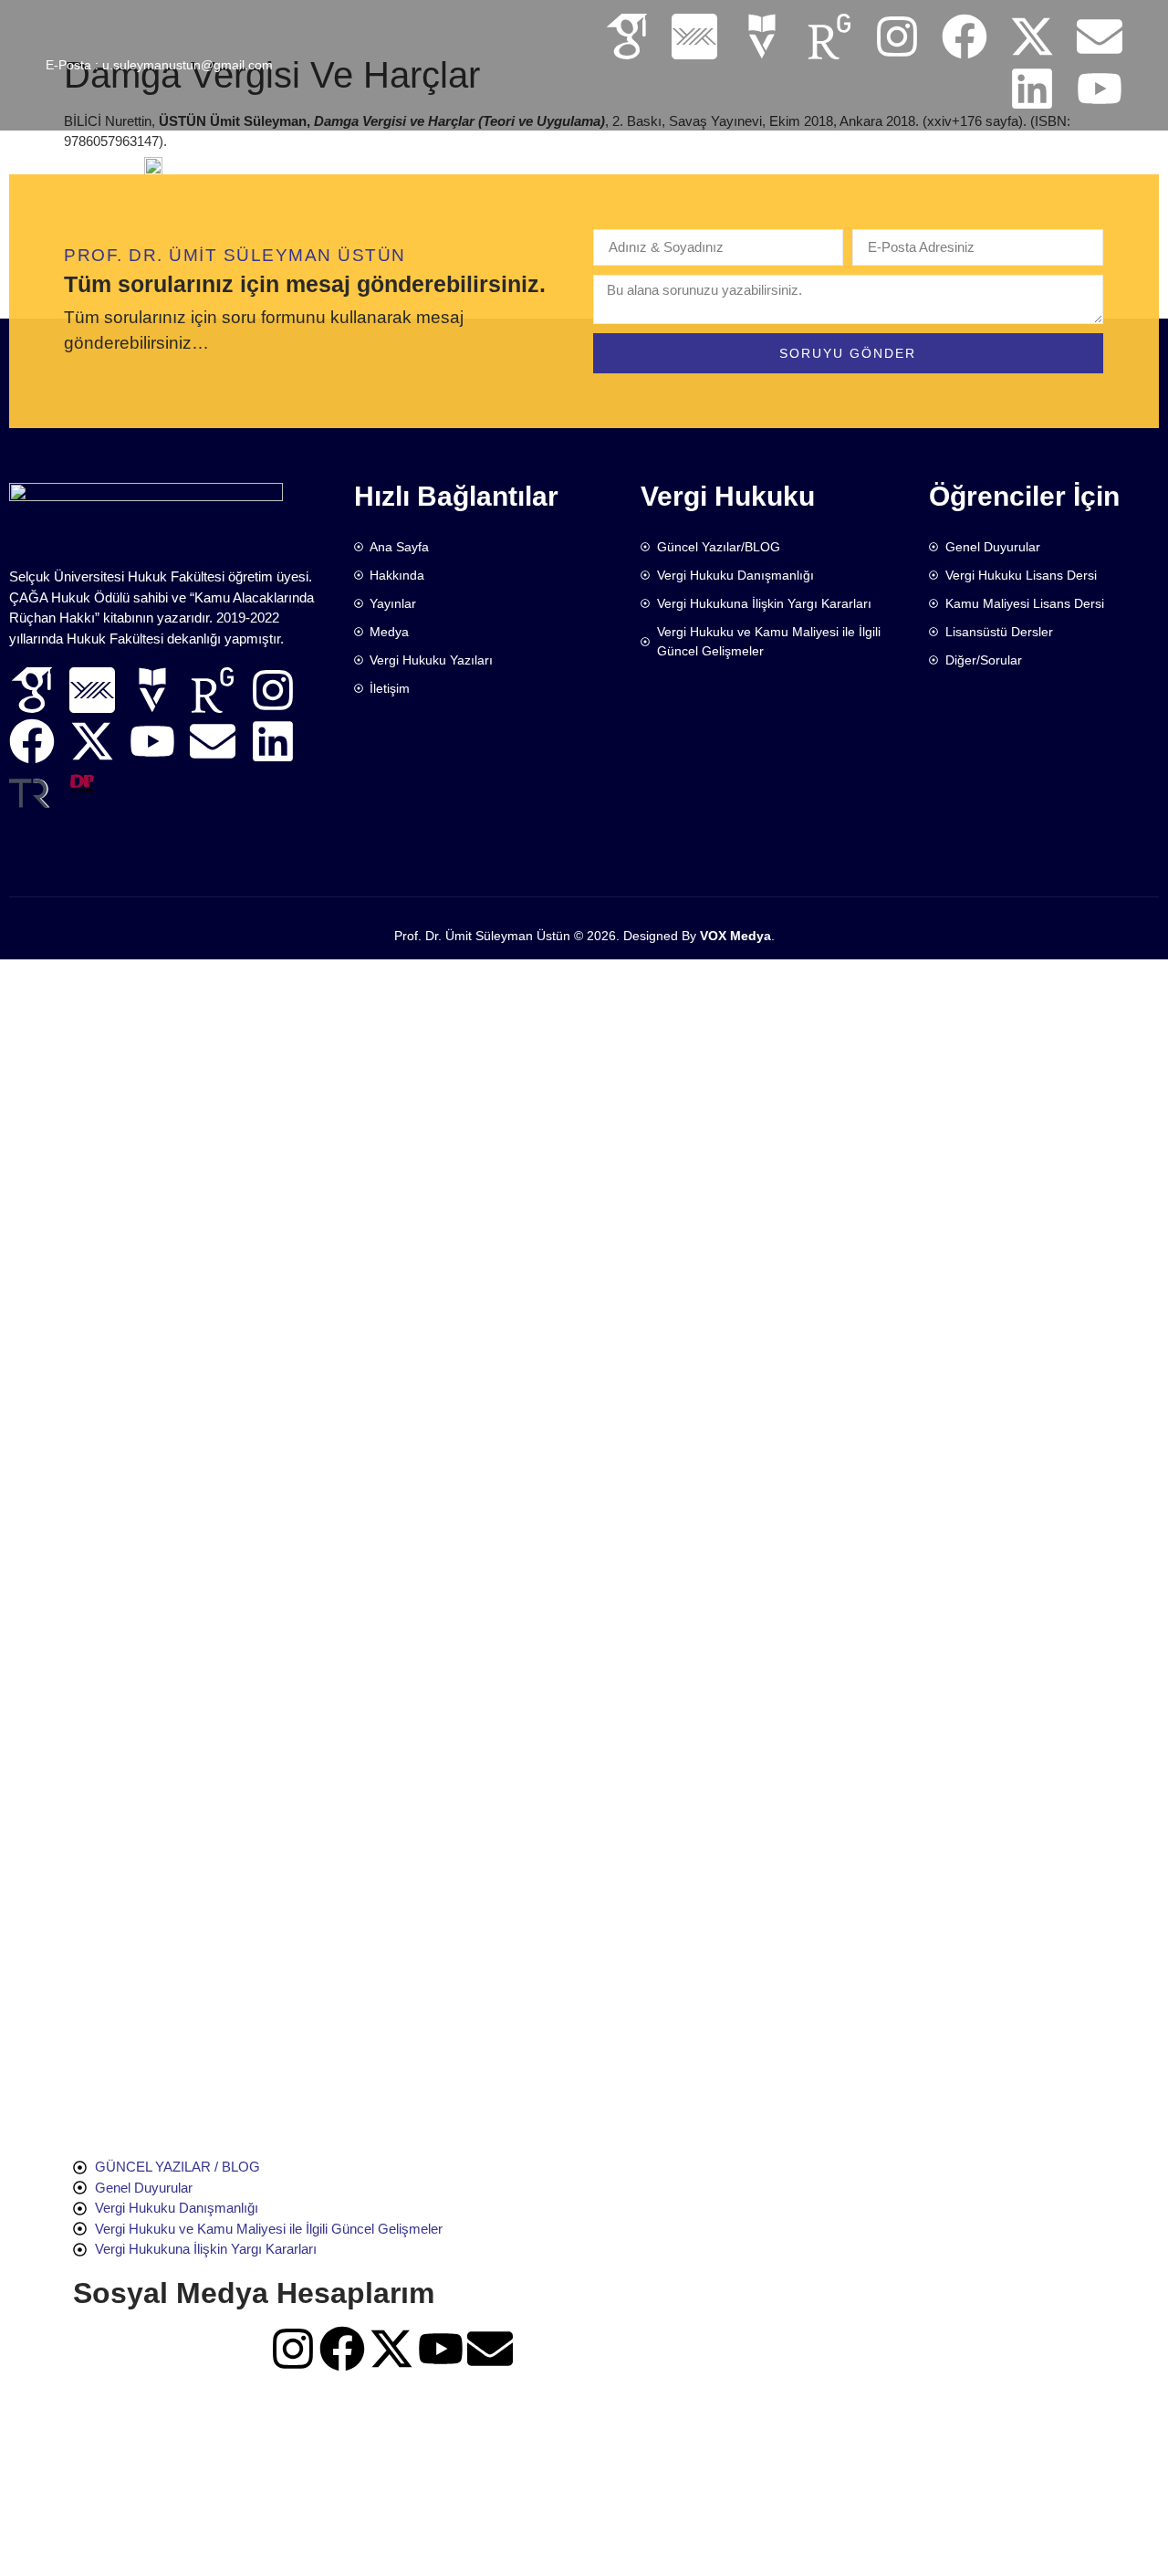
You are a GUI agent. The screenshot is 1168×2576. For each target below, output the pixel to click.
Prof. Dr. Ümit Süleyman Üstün (482, 936)
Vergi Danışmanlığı (985, 160)
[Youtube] (1100, 89)
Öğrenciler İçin (671, 160)
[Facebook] (965, 37)
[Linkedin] (1032, 89)
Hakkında (325, 160)
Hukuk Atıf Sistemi (823, 160)
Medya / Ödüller (527, 160)
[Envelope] (1100, 37)
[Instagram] (897, 37)
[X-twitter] (1032, 37)
